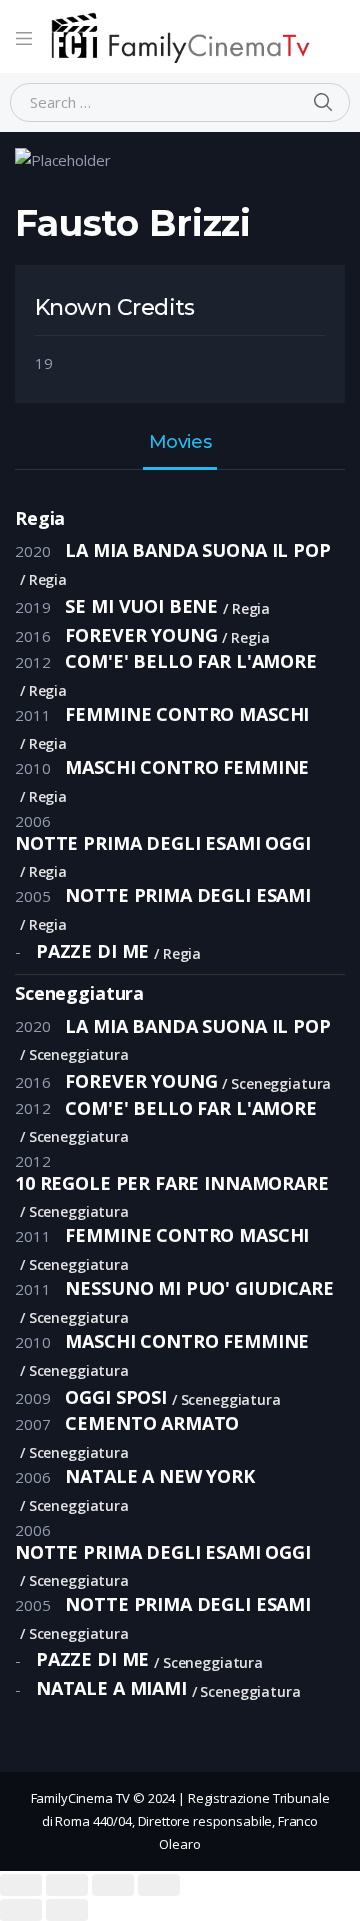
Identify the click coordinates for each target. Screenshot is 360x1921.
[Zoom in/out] (159, 1885)
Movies (180, 443)
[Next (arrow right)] (67, 1910)
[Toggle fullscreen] (113, 1885)
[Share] (67, 1885)
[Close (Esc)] (21, 1885)
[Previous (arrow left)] (21, 1910)
